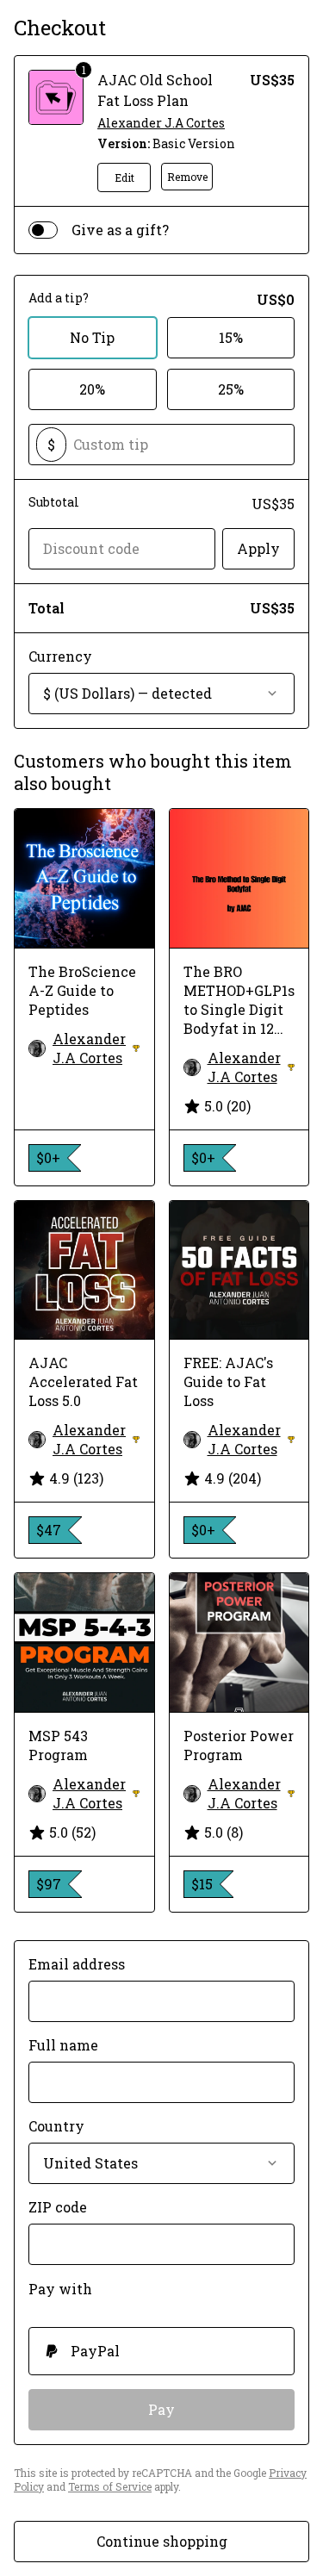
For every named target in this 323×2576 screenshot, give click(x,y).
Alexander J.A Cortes (161, 123)
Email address (77, 1964)
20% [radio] (92, 389)
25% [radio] (231, 389)
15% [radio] (231, 337)
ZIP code (58, 2207)
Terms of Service (110, 2486)
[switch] (43, 230)
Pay (161, 2409)
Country (56, 2126)
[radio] (161, 2351)
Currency (60, 656)
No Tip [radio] (92, 337)
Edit (124, 177)
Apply (258, 548)
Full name (63, 2045)
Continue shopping (162, 2541)
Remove (187, 177)
